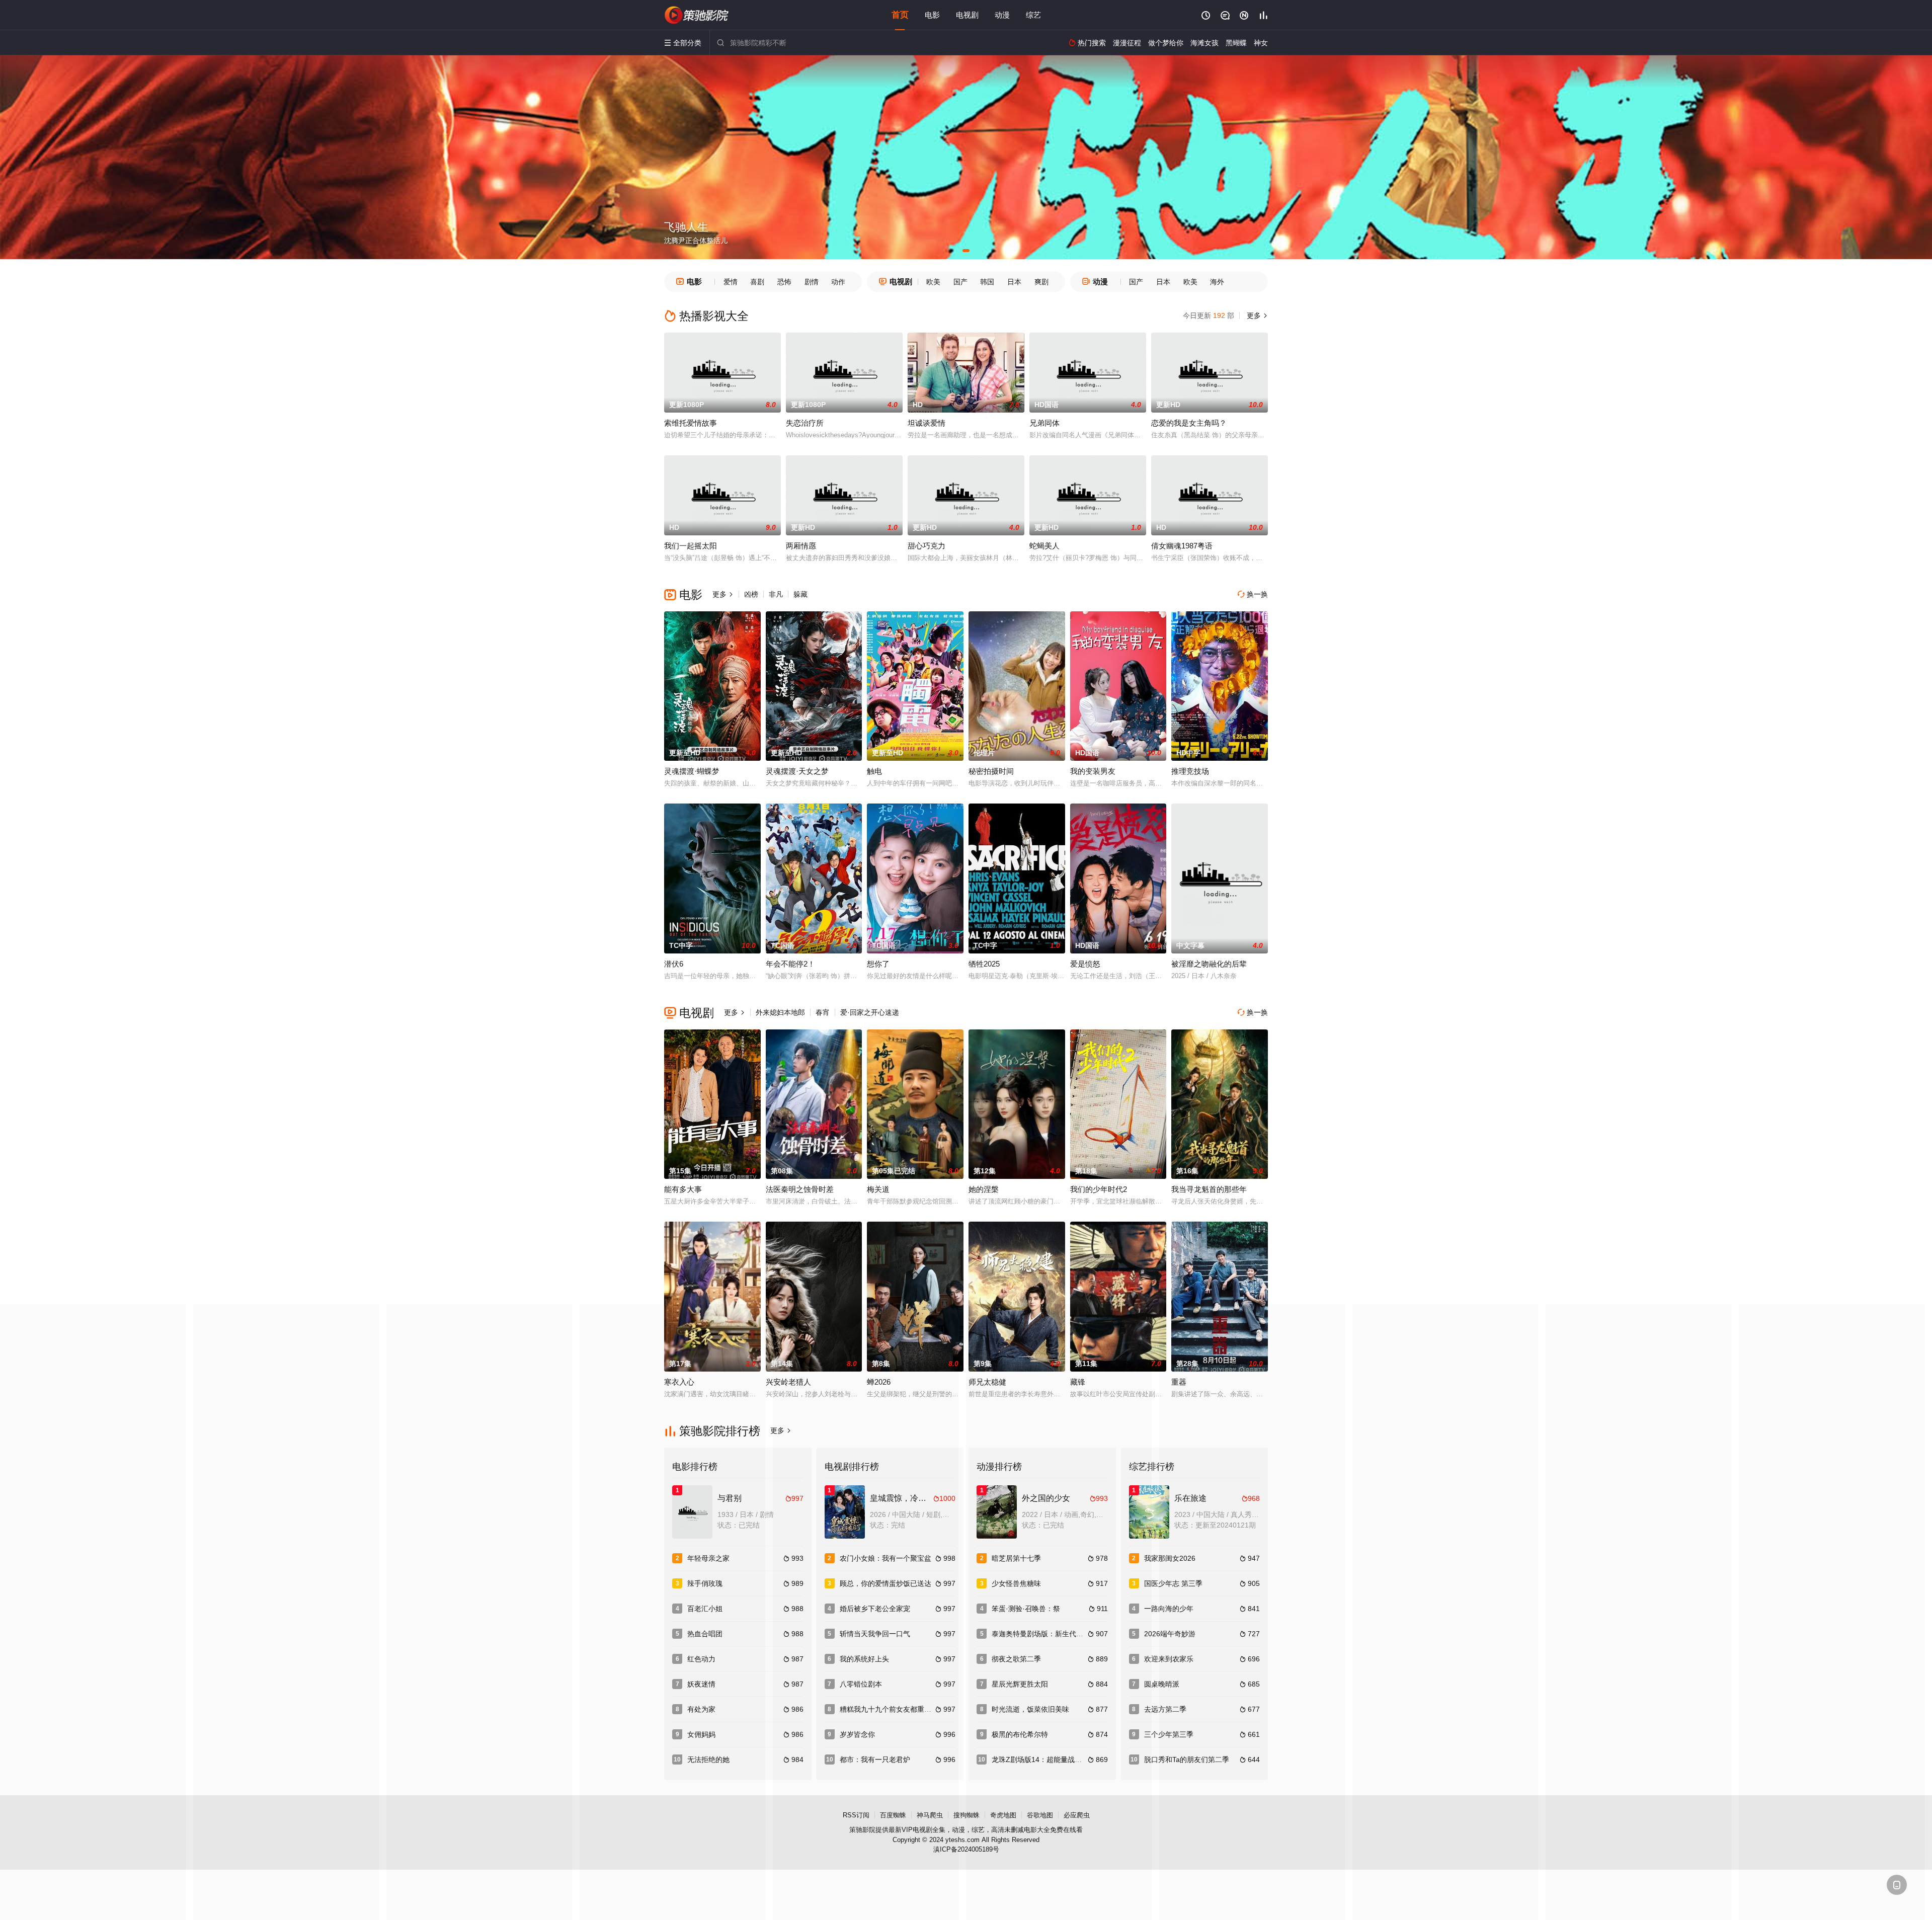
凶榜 (751, 594)
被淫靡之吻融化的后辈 (1209, 964)
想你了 (878, 964)
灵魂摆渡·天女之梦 (797, 771)
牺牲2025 (984, 964)
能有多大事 (683, 1189)
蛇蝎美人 (1044, 546)
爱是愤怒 (1085, 964)
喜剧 (757, 282)
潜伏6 (674, 964)
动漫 (1002, 15)
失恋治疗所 (805, 423)
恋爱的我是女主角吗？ (1189, 423)
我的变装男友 (1093, 771)
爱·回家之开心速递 (870, 1012)
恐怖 (784, 282)
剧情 (812, 282)
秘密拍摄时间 (991, 771)
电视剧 (967, 15)
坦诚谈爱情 (927, 423)
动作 (838, 282)
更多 (1256, 315)
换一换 (1253, 594)
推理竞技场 (1190, 771)
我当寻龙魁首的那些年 (1209, 1189)
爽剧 (1041, 282)
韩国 (987, 282)
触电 (874, 771)
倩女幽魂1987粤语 (1182, 546)
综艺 (1033, 15)
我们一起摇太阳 (691, 546)
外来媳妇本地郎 (780, 1012)
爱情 (731, 282)
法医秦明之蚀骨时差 (800, 1189)
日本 (1014, 282)
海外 (1217, 282)
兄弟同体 (1044, 423)
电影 (932, 15)
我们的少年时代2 (1099, 1189)
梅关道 (878, 1189)
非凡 (776, 594)
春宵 (823, 1012)
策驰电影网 (697, 15)
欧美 (933, 282)
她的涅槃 (984, 1189)
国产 (960, 282)
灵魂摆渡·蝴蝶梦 (692, 771)
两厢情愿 (801, 546)
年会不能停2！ (790, 964)
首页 (900, 15)
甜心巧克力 (927, 546)
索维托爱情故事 (691, 423)
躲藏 (800, 594)
